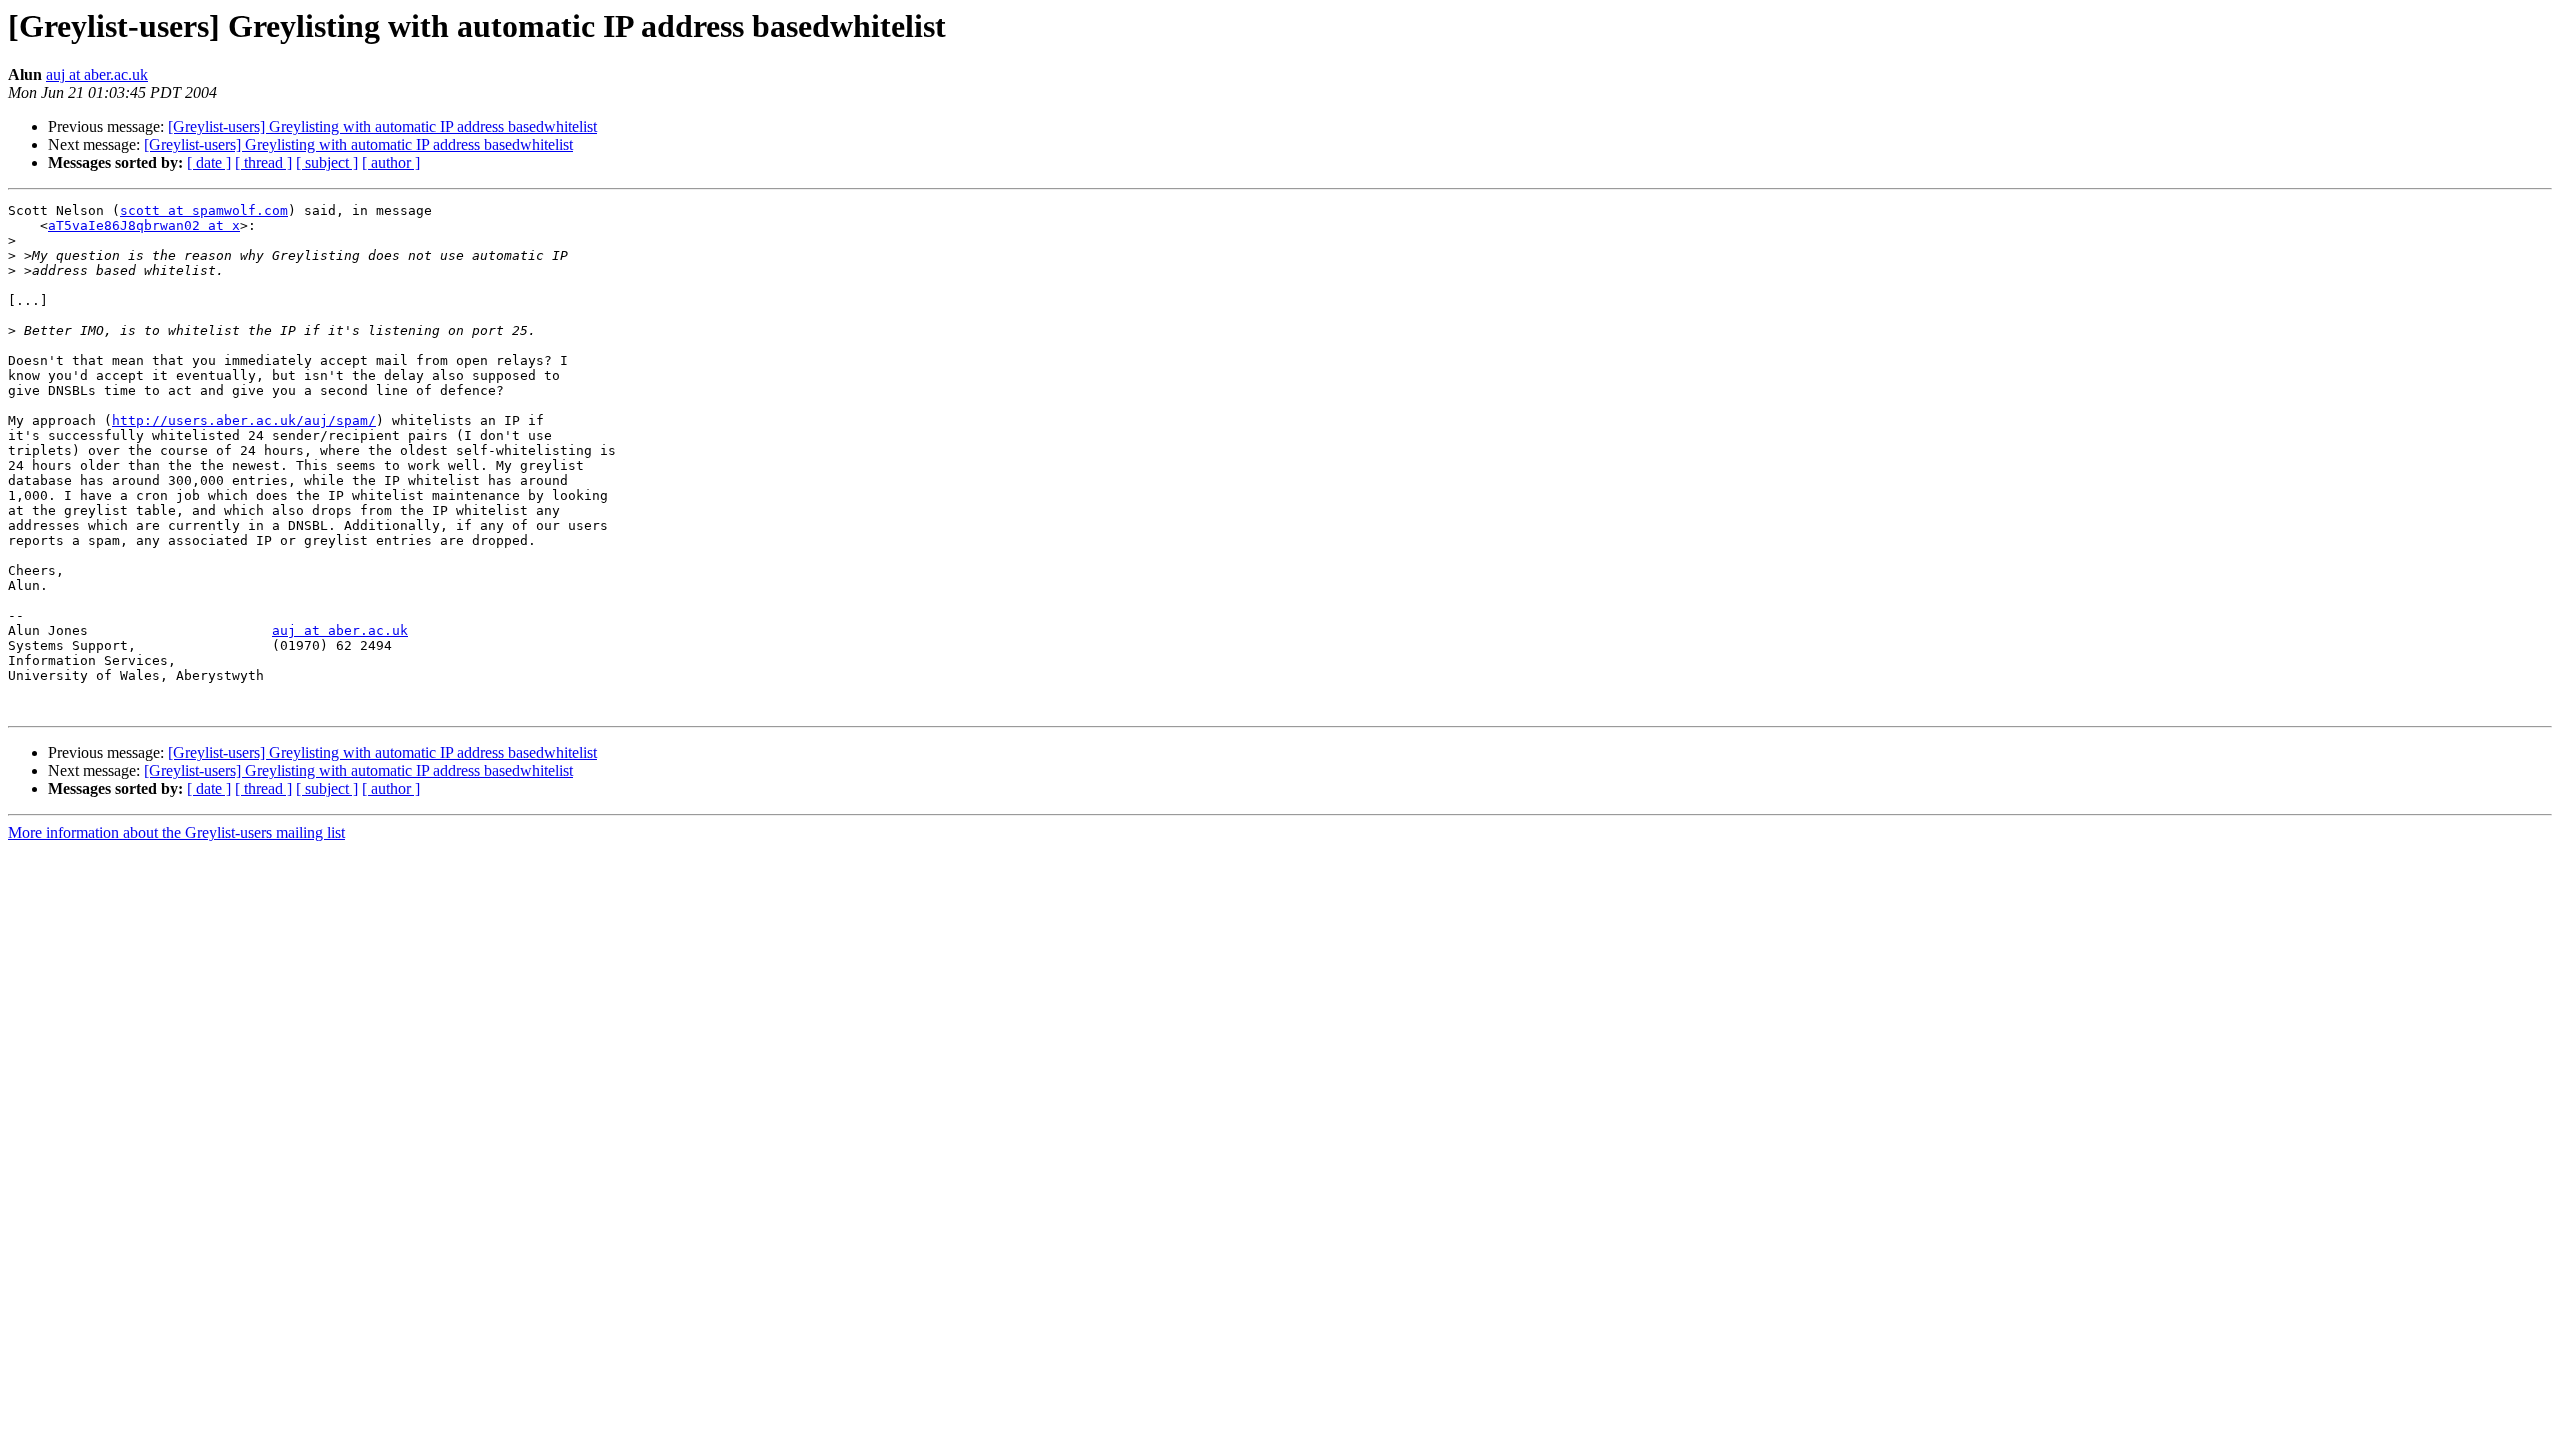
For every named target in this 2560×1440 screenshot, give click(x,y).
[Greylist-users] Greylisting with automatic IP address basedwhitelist (382, 126)
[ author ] (391, 162)
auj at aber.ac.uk (97, 74)
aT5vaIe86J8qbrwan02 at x (144, 225)
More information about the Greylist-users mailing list (176, 832)
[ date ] (209, 162)
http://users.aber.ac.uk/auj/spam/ (244, 420)
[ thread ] (263, 162)
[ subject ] (327, 162)
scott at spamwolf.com (204, 210)
